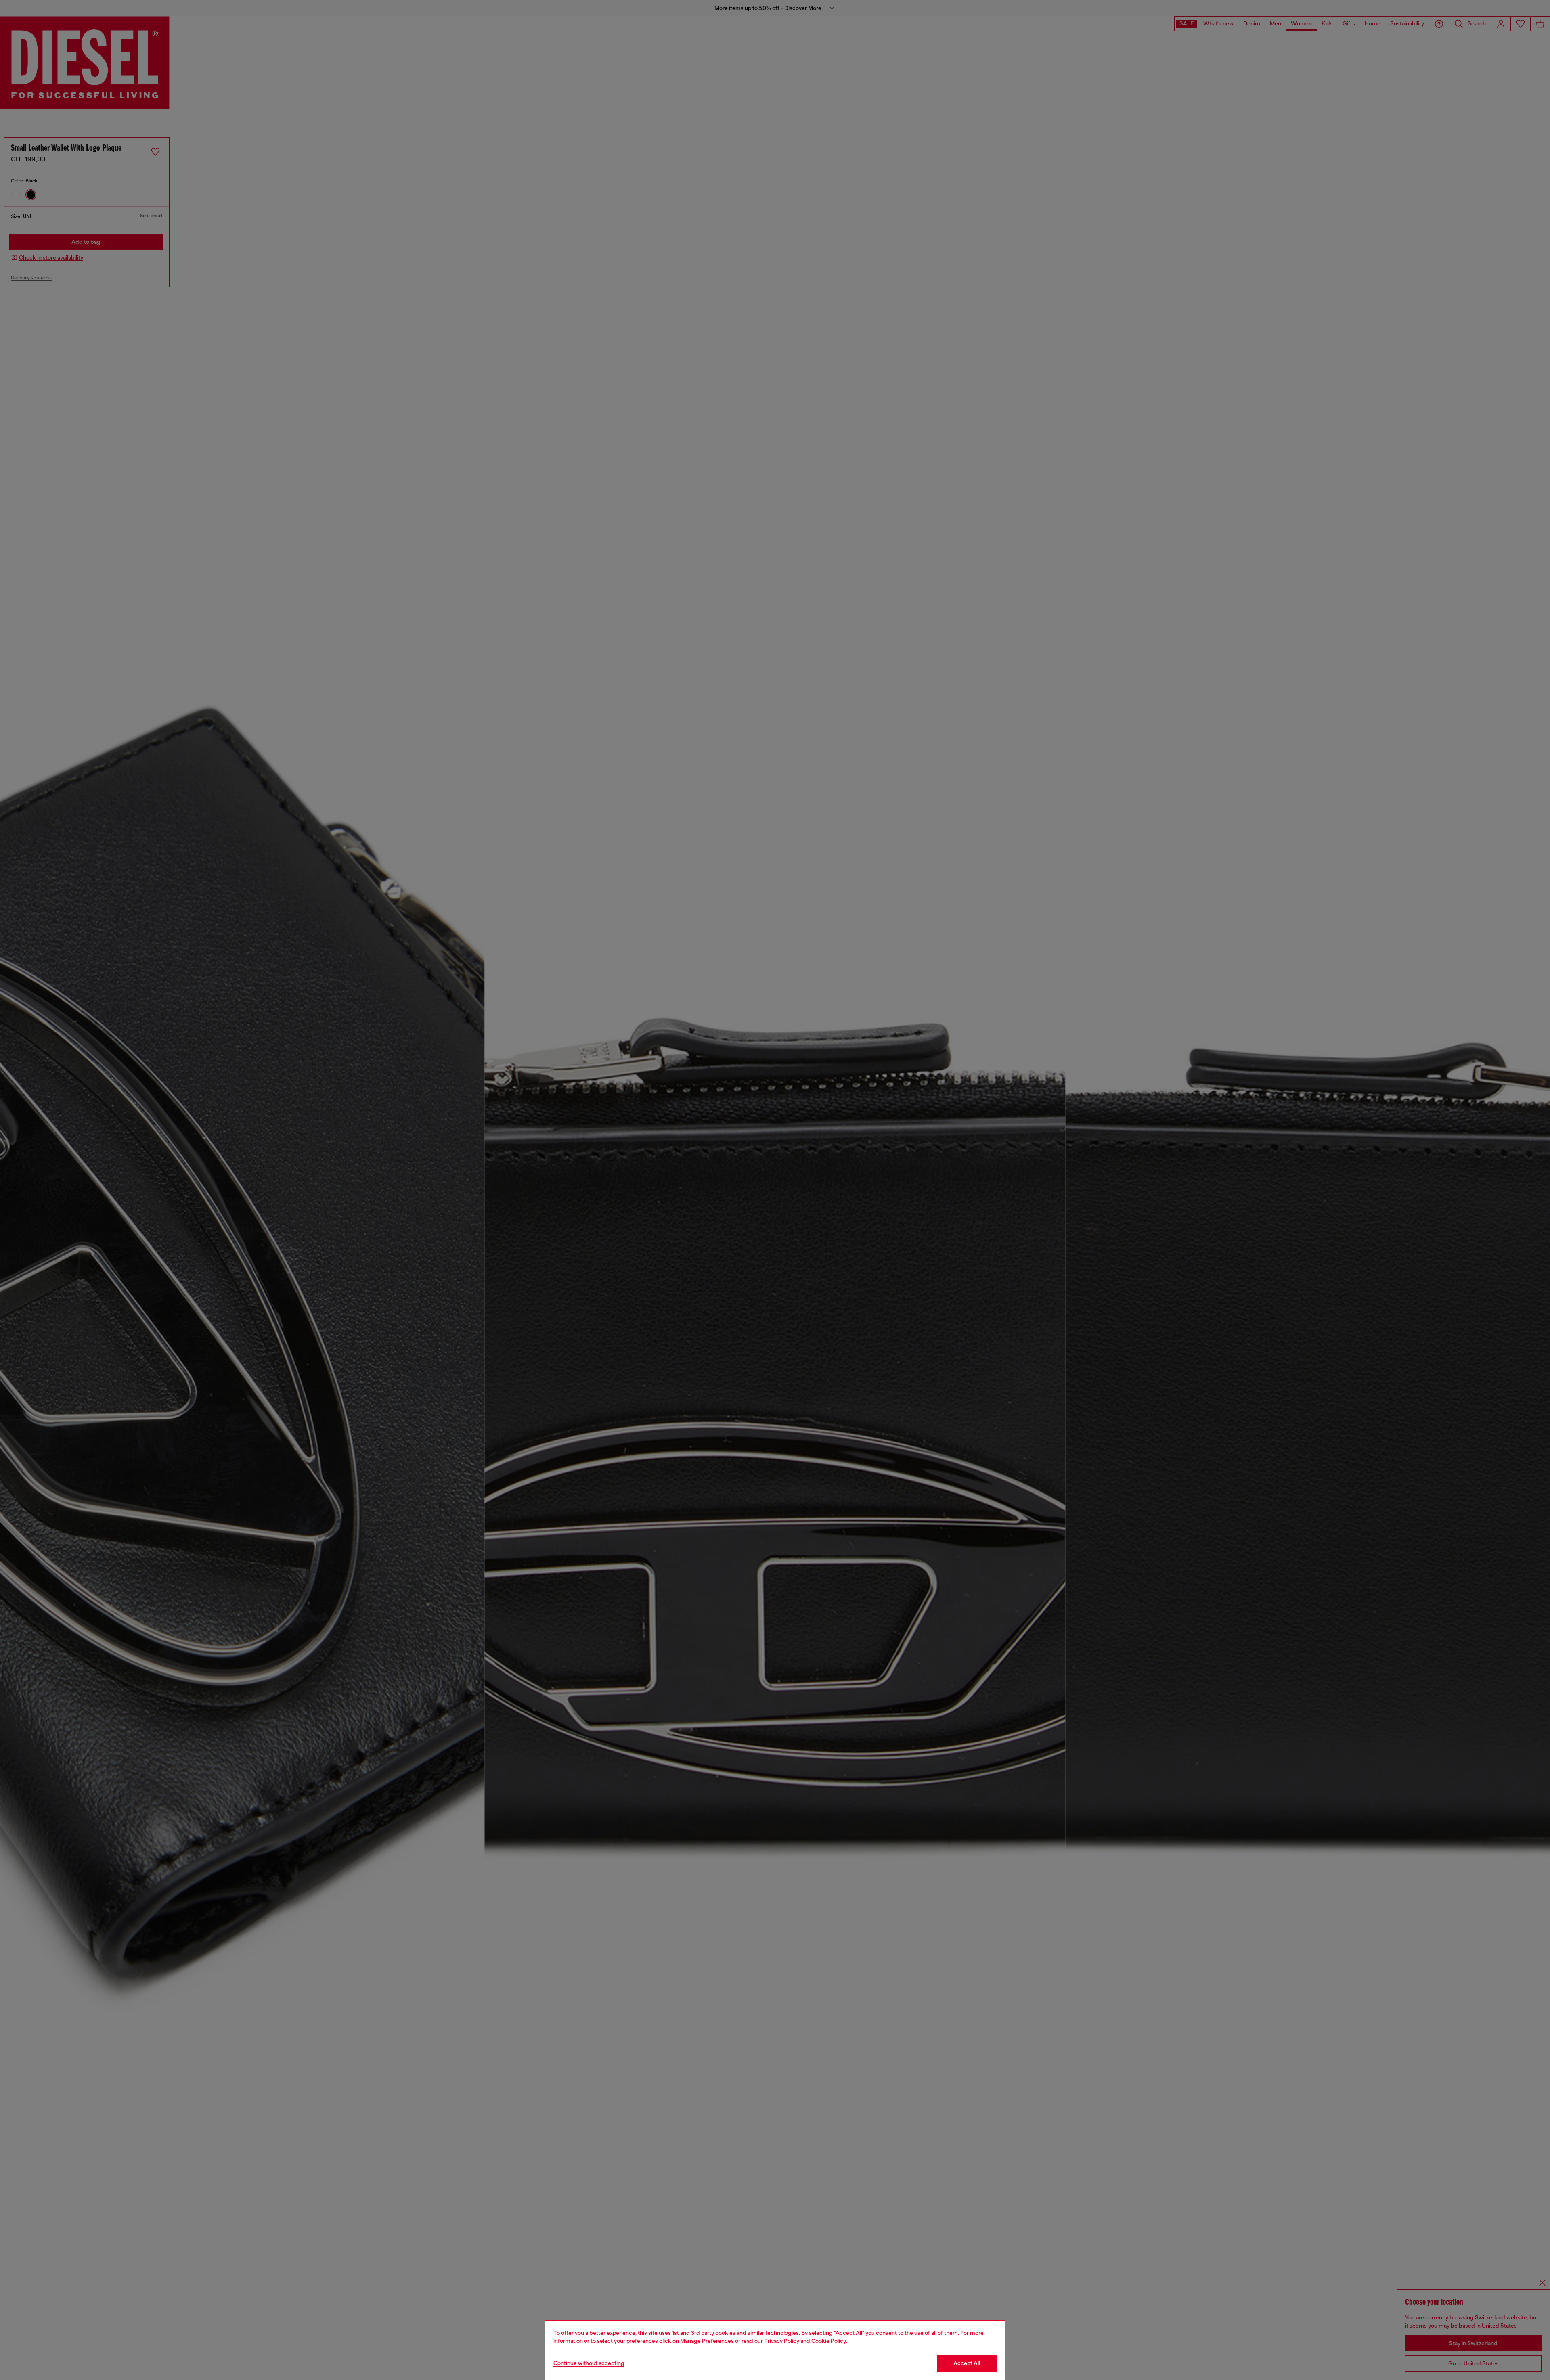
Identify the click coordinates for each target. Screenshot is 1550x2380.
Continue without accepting (589, 2363)
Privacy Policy (782, 2341)
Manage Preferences (707, 2341)
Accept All (967, 2363)
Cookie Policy (829, 2341)
